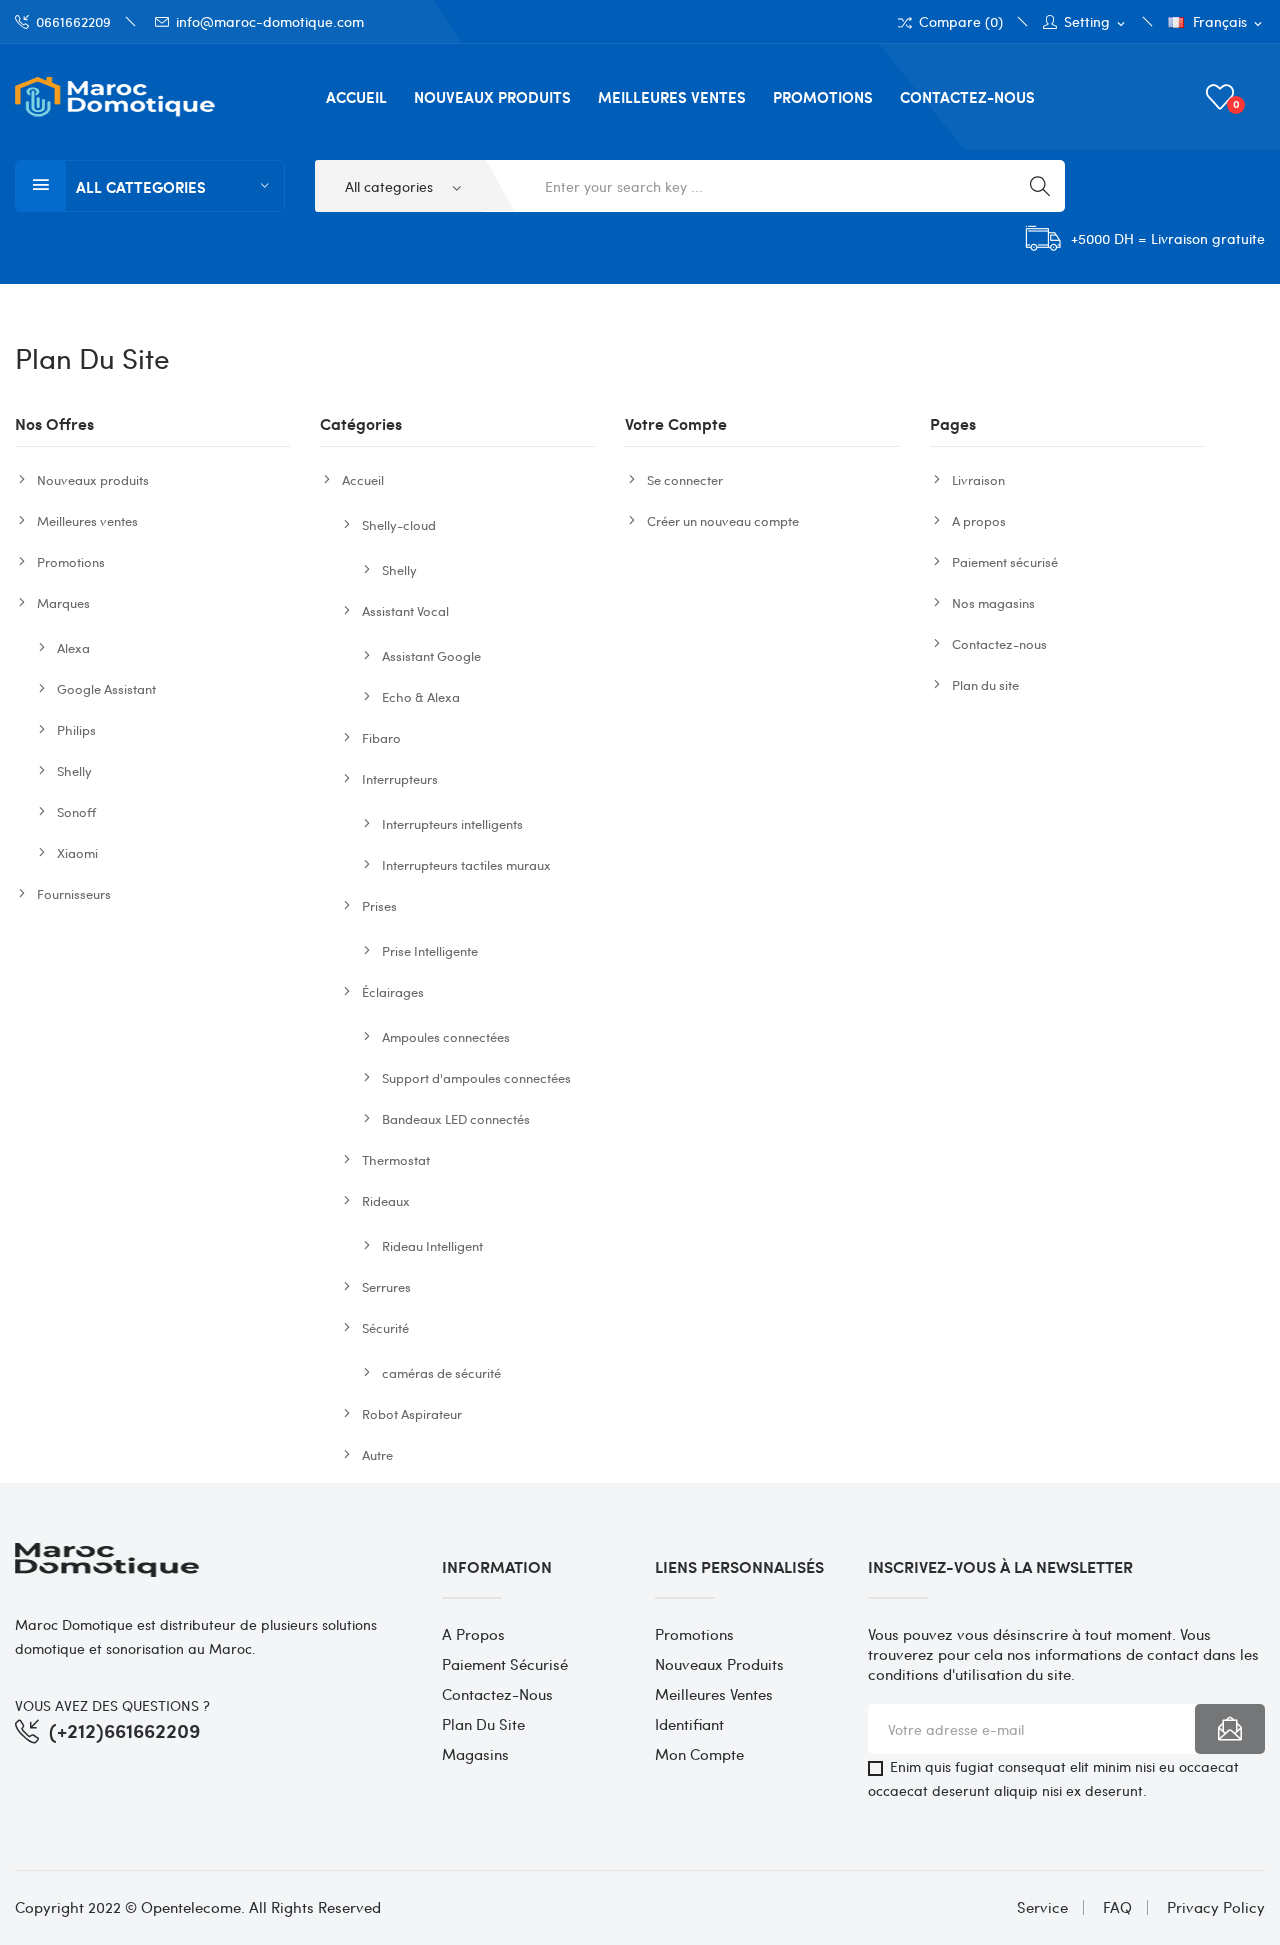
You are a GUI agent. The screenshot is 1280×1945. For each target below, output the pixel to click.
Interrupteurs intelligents (452, 823)
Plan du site (985, 684)
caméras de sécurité (441, 1372)
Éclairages (393, 991)
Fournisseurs (74, 893)
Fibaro (381, 737)
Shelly (74, 770)
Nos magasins (993, 602)
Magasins (475, 1754)
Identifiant (689, 1724)
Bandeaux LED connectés (456, 1118)
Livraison (978, 479)
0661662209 (73, 21)
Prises (379, 905)
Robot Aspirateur (412, 1413)
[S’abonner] (1230, 1729)
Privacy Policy (1216, 1907)
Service (1042, 1907)
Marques (63, 602)
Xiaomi (77, 852)
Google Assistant (106, 688)
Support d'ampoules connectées (476, 1077)
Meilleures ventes (87, 520)
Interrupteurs (400, 778)
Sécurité (385, 1327)
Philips (76, 729)
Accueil (363, 479)
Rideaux (386, 1200)
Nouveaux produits (93, 479)
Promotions (71, 561)
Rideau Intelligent (432, 1245)
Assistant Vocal (405, 610)
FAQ (1117, 1907)
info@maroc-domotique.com (270, 21)
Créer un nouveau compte (723, 520)
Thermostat (396, 1159)
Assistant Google (431, 655)
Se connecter (685, 479)
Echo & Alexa (421, 696)
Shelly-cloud (399, 524)
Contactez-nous (999, 643)
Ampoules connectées (446, 1036)
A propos (979, 520)
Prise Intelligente (430, 950)
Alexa (73, 647)
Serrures (386, 1286)
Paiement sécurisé (1005, 561)
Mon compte (699, 1754)
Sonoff (76, 811)
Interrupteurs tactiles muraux (466, 864)
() (1236, 103)
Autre (377, 1454)
